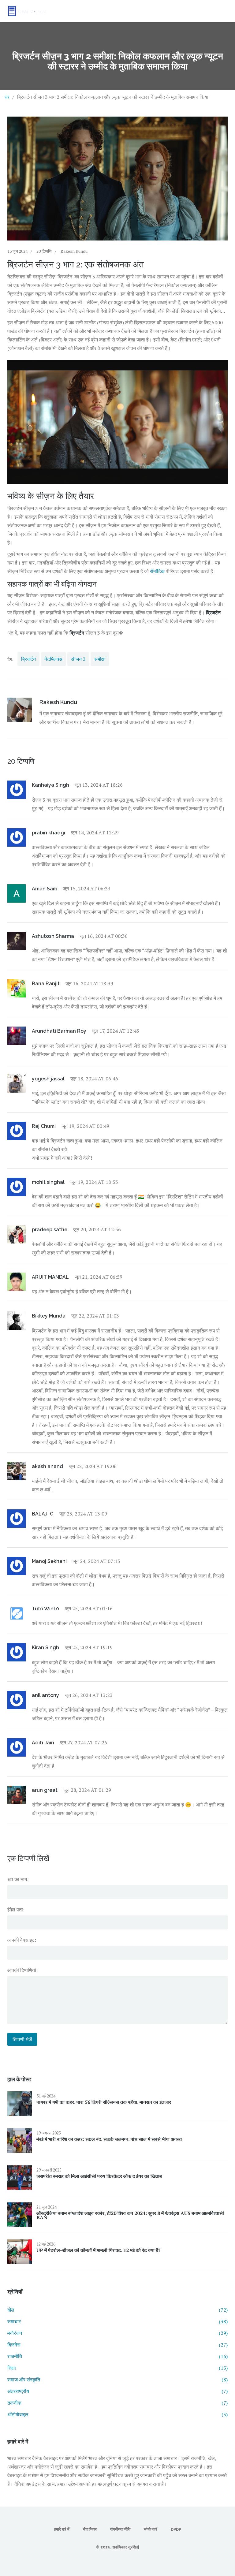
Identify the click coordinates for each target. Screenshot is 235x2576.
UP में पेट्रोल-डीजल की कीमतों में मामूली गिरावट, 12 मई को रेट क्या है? (99, 2250)
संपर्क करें (151, 2529)
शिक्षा (117, 2368)
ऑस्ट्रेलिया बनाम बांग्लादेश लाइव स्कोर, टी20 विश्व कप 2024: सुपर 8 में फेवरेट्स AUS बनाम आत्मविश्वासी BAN (130, 2215)
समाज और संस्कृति (117, 2380)
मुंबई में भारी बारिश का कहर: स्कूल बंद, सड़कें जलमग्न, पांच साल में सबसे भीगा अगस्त (109, 2139)
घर (7, 97)
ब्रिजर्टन (28, 659)
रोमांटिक (157, 571)
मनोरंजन (117, 2333)
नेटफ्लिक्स (53, 659)
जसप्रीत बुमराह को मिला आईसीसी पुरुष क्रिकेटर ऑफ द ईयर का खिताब (99, 2176)
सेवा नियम (90, 2529)
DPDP (176, 2529)
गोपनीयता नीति (120, 2529)
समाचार (117, 2321)
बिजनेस (117, 2345)
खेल (117, 2310)
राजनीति (117, 2356)
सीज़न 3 (78, 659)
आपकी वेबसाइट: (22, 1940)
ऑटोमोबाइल (117, 2414)
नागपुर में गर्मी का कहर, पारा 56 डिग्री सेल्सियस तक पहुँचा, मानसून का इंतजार (104, 2102)
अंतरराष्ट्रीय (117, 2391)
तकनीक (117, 2403)
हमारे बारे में (62, 2529)
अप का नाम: (18, 1879)
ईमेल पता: (16, 1910)
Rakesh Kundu (74, 251)
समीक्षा (100, 659)
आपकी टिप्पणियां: (22, 1970)
